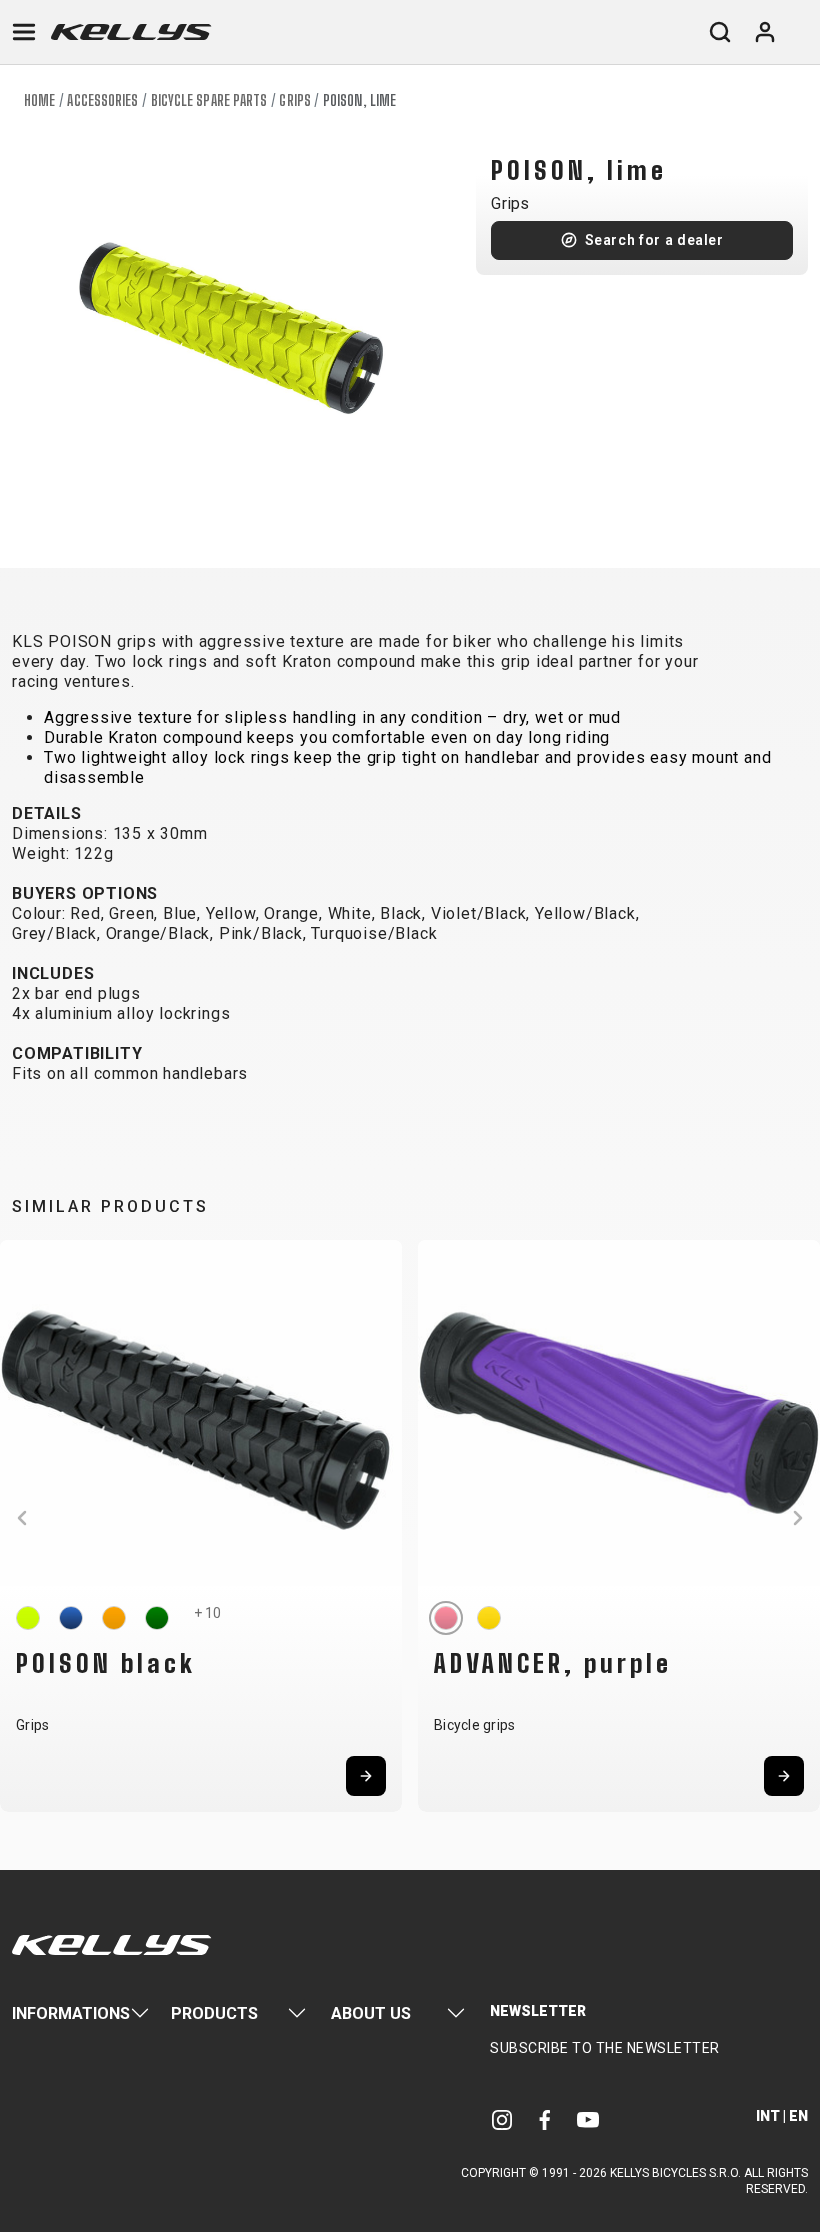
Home (39, 100)
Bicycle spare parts (209, 100)
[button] (22, 1518)
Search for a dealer (654, 240)
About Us (371, 2013)
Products (214, 2013)
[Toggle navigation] (24, 32)
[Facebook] (545, 2118)
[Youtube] (588, 2118)
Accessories (102, 100)
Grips (295, 100)
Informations (71, 2013)
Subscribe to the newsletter (605, 2048)
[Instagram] (502, 2118)
